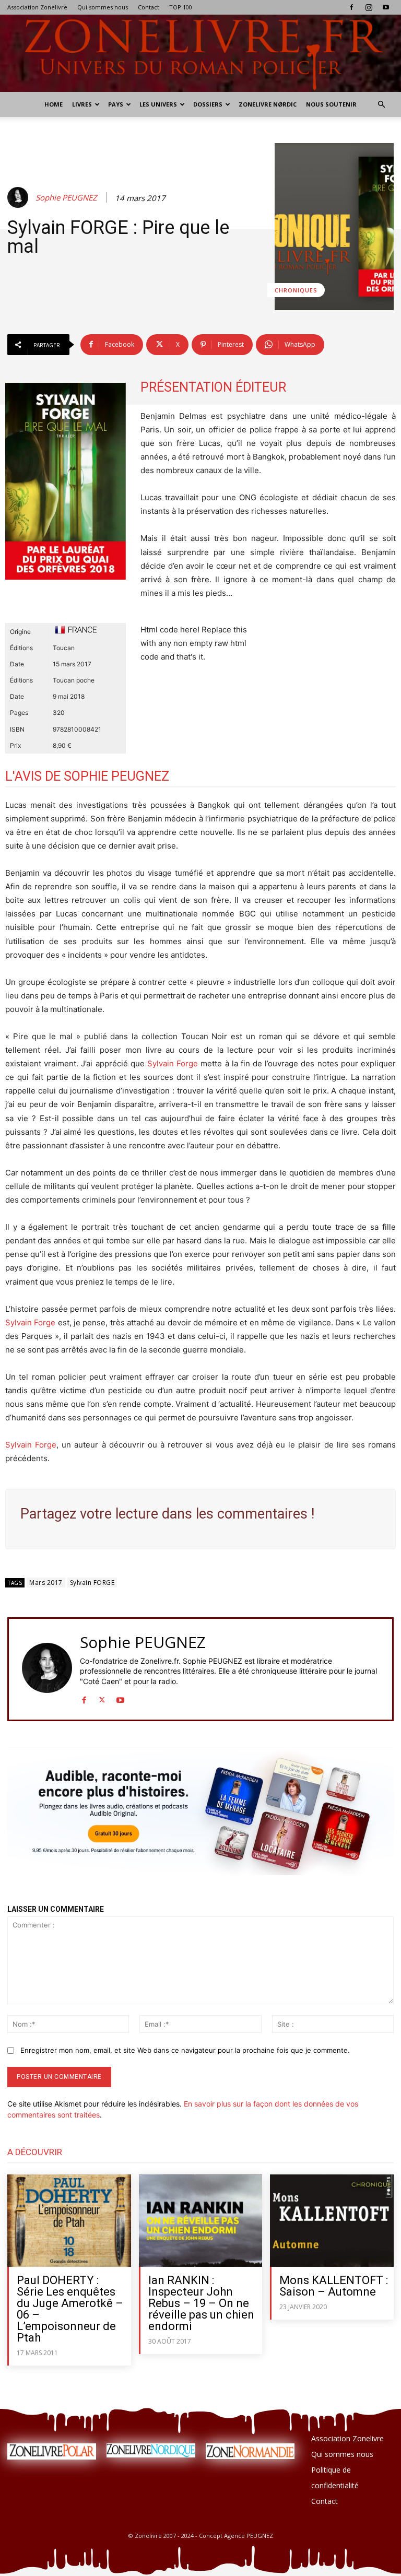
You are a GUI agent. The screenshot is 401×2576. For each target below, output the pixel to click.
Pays (116, 104)
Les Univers (158, 104)
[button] (381, 105)
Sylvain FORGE (92, 1583)
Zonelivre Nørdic (268, 104)
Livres (82, 104)
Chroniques (296, 290)
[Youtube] (386, 7)
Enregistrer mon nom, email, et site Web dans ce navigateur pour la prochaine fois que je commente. (185, 2050)
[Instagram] (369, 7)
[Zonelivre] (200, 53)
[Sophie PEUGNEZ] (19, 197)
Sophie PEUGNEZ (66, 197)
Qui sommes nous (103, 7)
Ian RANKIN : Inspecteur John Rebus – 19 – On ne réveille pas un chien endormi (201, 2303)
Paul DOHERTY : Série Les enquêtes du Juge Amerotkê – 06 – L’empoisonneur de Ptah (70, 2309)
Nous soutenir (331, 104)
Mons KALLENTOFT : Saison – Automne (334, 2286)
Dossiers (208, 104)
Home (54, 104)
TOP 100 (181, 7)
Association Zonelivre (37, 7)
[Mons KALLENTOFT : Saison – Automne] (332, 2221)
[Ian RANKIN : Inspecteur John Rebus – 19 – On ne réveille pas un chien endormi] (201, 2221)
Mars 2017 (46, 1583)
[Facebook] (351, 7)
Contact (149, 7)
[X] (102, 1697)
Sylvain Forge (173, 1063)
